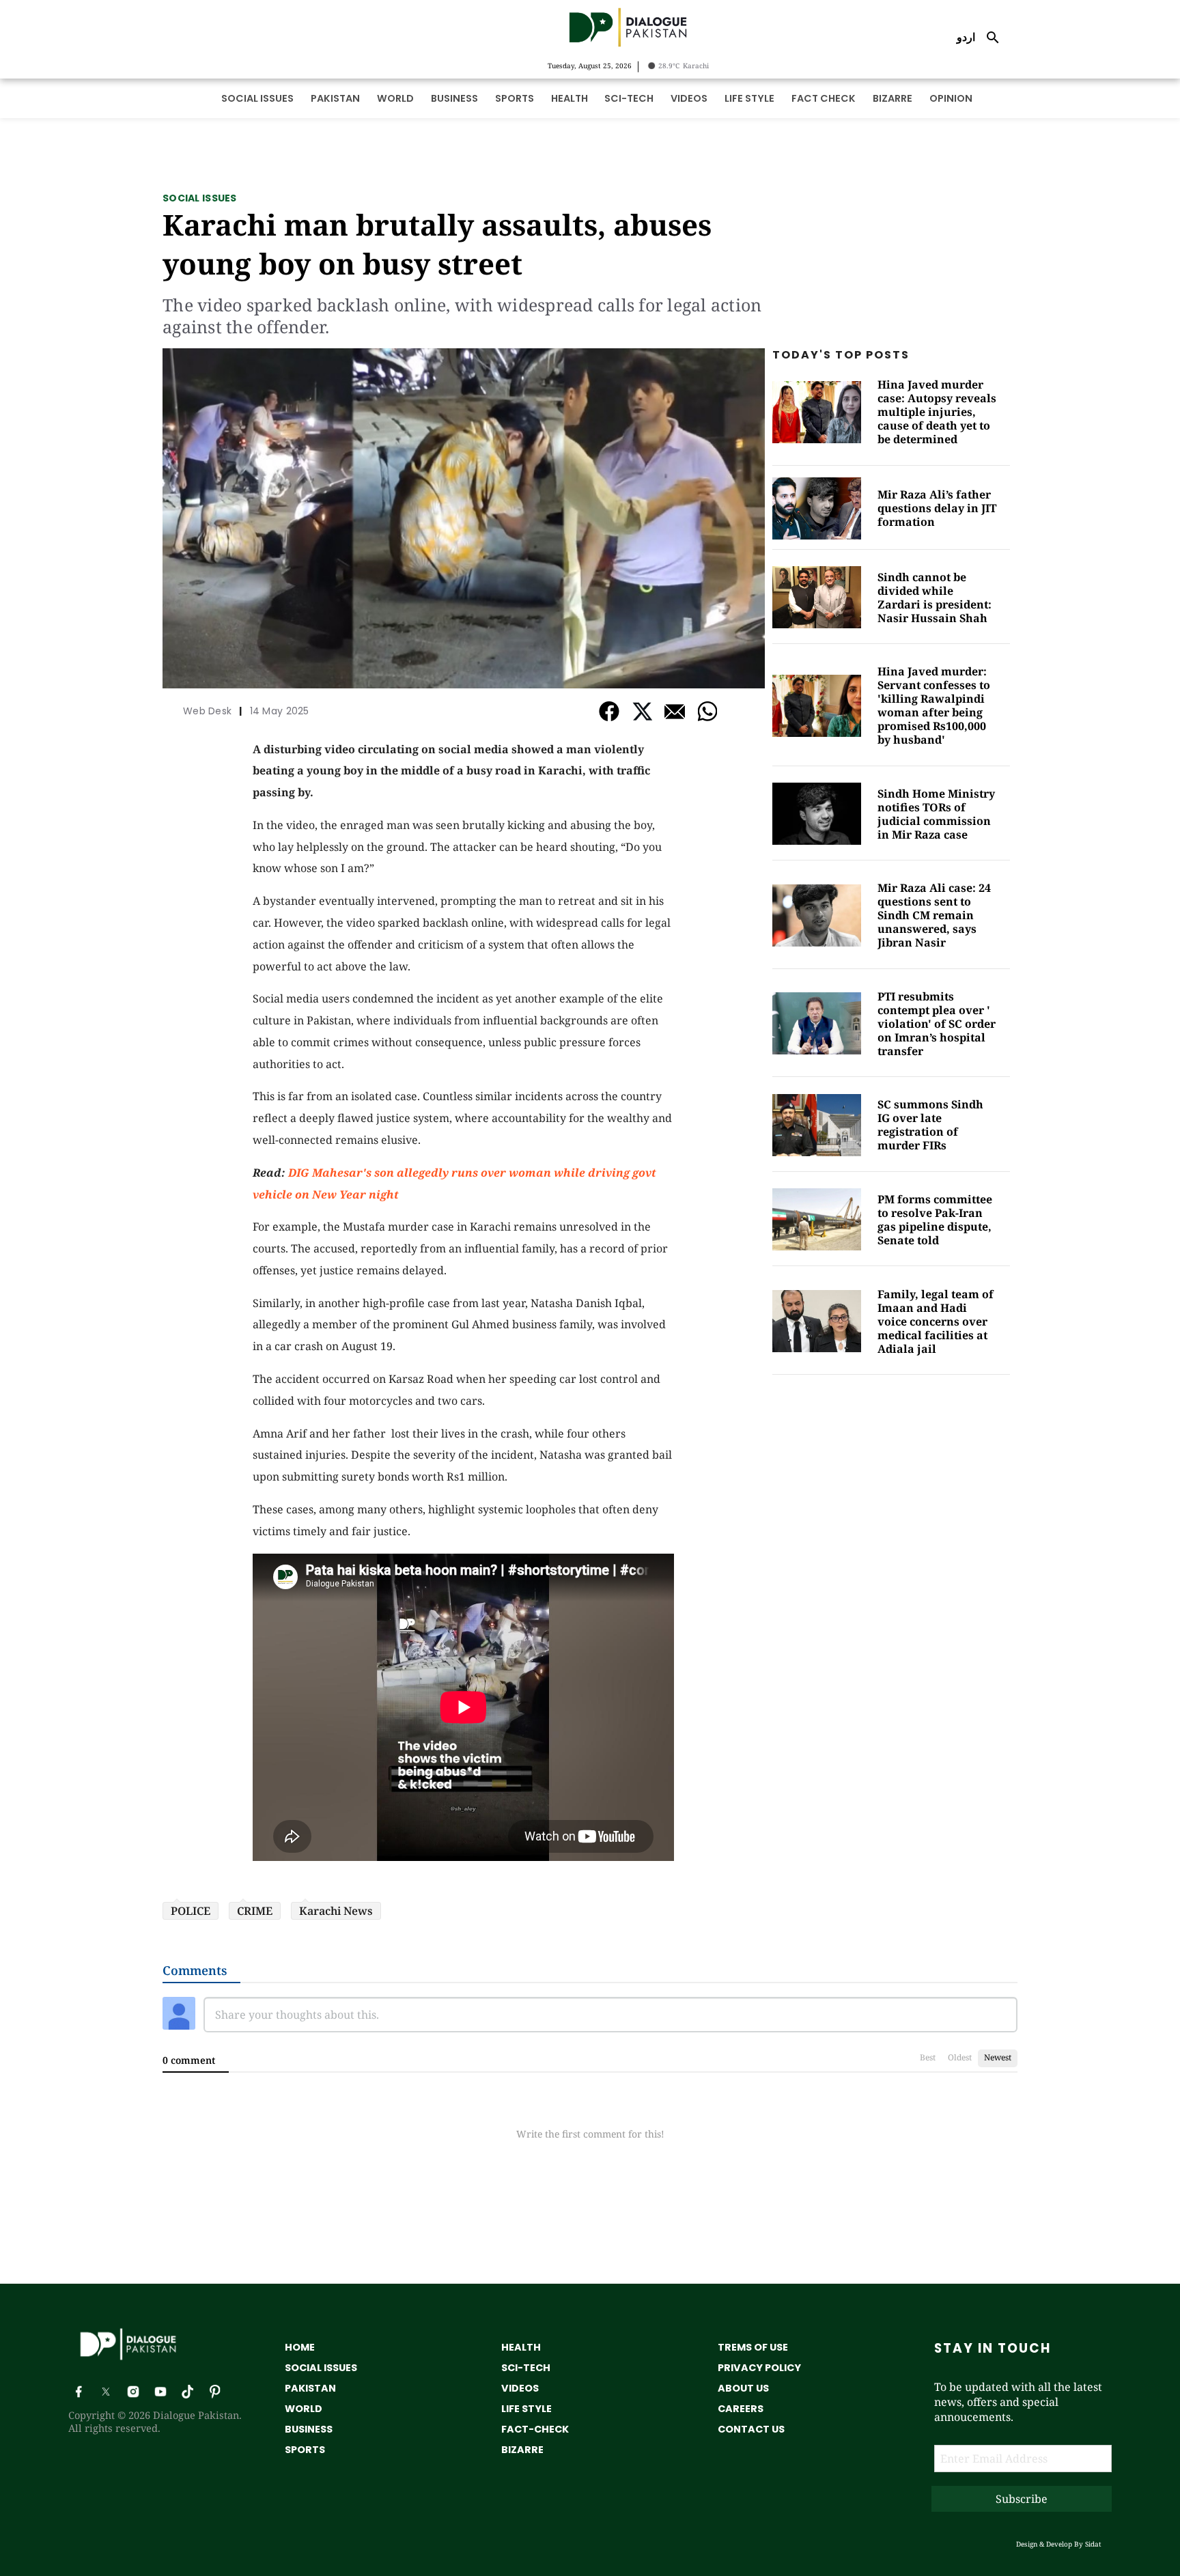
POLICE (191, 1911)
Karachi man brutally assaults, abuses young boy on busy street (437, 244)
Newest (998, 2057)
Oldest (960, 2057)
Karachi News (336, 1911)
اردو (966, 37)
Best (928, 2057)
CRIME (255, 1911)
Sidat (1093, 2544)
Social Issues (200, 198)
